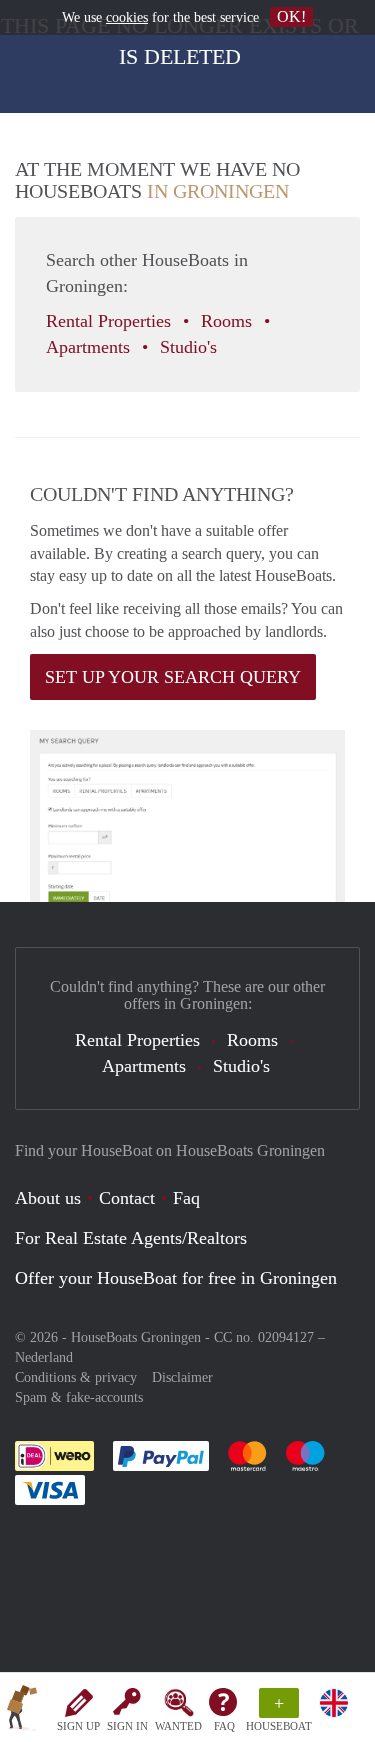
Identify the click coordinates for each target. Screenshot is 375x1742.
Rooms (229, 321)
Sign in (127, 1726)
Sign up (78, 1726)
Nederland (44, 1357)
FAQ (224, 1726)
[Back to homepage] (22, 1711)
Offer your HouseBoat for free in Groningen (176, 1278)
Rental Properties (111, 321)
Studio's (191, 347)
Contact (127, 1198)
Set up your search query (173, 677)
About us (48, 1198)
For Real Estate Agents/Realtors (131, 1238)
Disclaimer (182, 1377)
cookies (127, 17)
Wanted (178, 1726)
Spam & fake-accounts (79, 1397)
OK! (291, 16)
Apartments (90, 347)
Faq (186, 1198)
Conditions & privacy (76, 1377)
